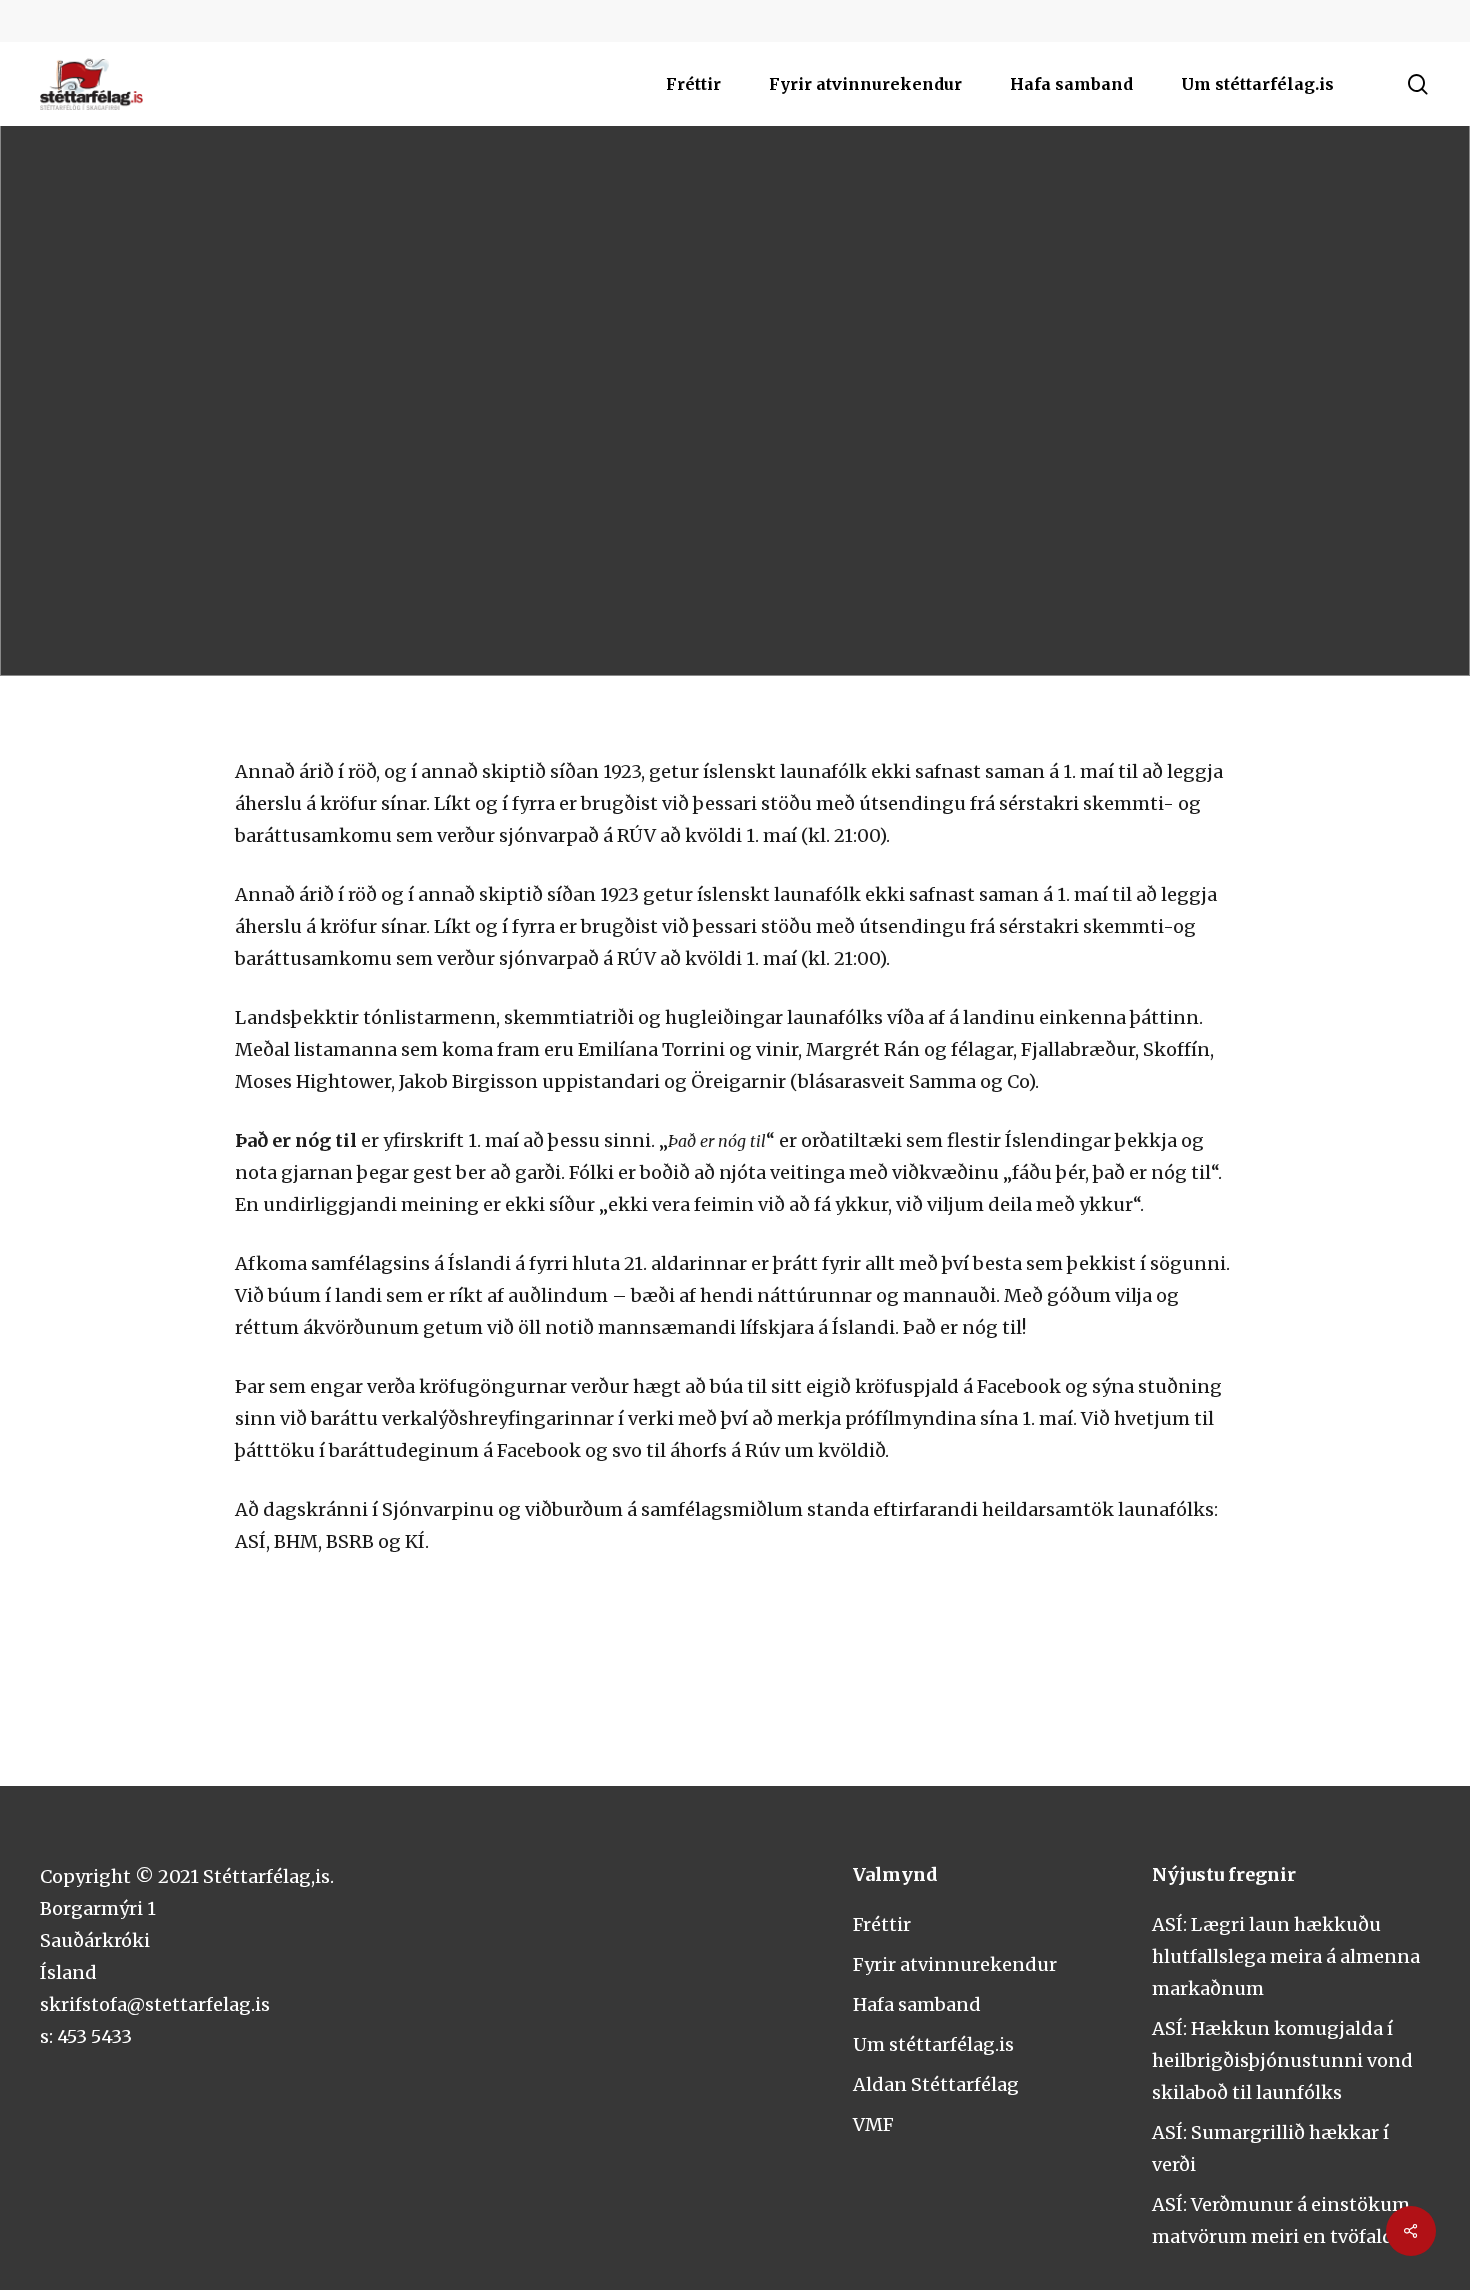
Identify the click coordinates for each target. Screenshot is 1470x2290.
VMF (861, 439)
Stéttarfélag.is (739, 439)
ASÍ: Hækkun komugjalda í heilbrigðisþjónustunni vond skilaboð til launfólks (1282, 2060)
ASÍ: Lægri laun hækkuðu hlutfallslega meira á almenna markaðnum (1286, 1956)
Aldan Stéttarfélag (936, 2084)
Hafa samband (917, 2004)
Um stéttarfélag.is (933, 2044)
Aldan (612, 439)
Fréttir (882, 1924)
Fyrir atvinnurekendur (955, 1964)
